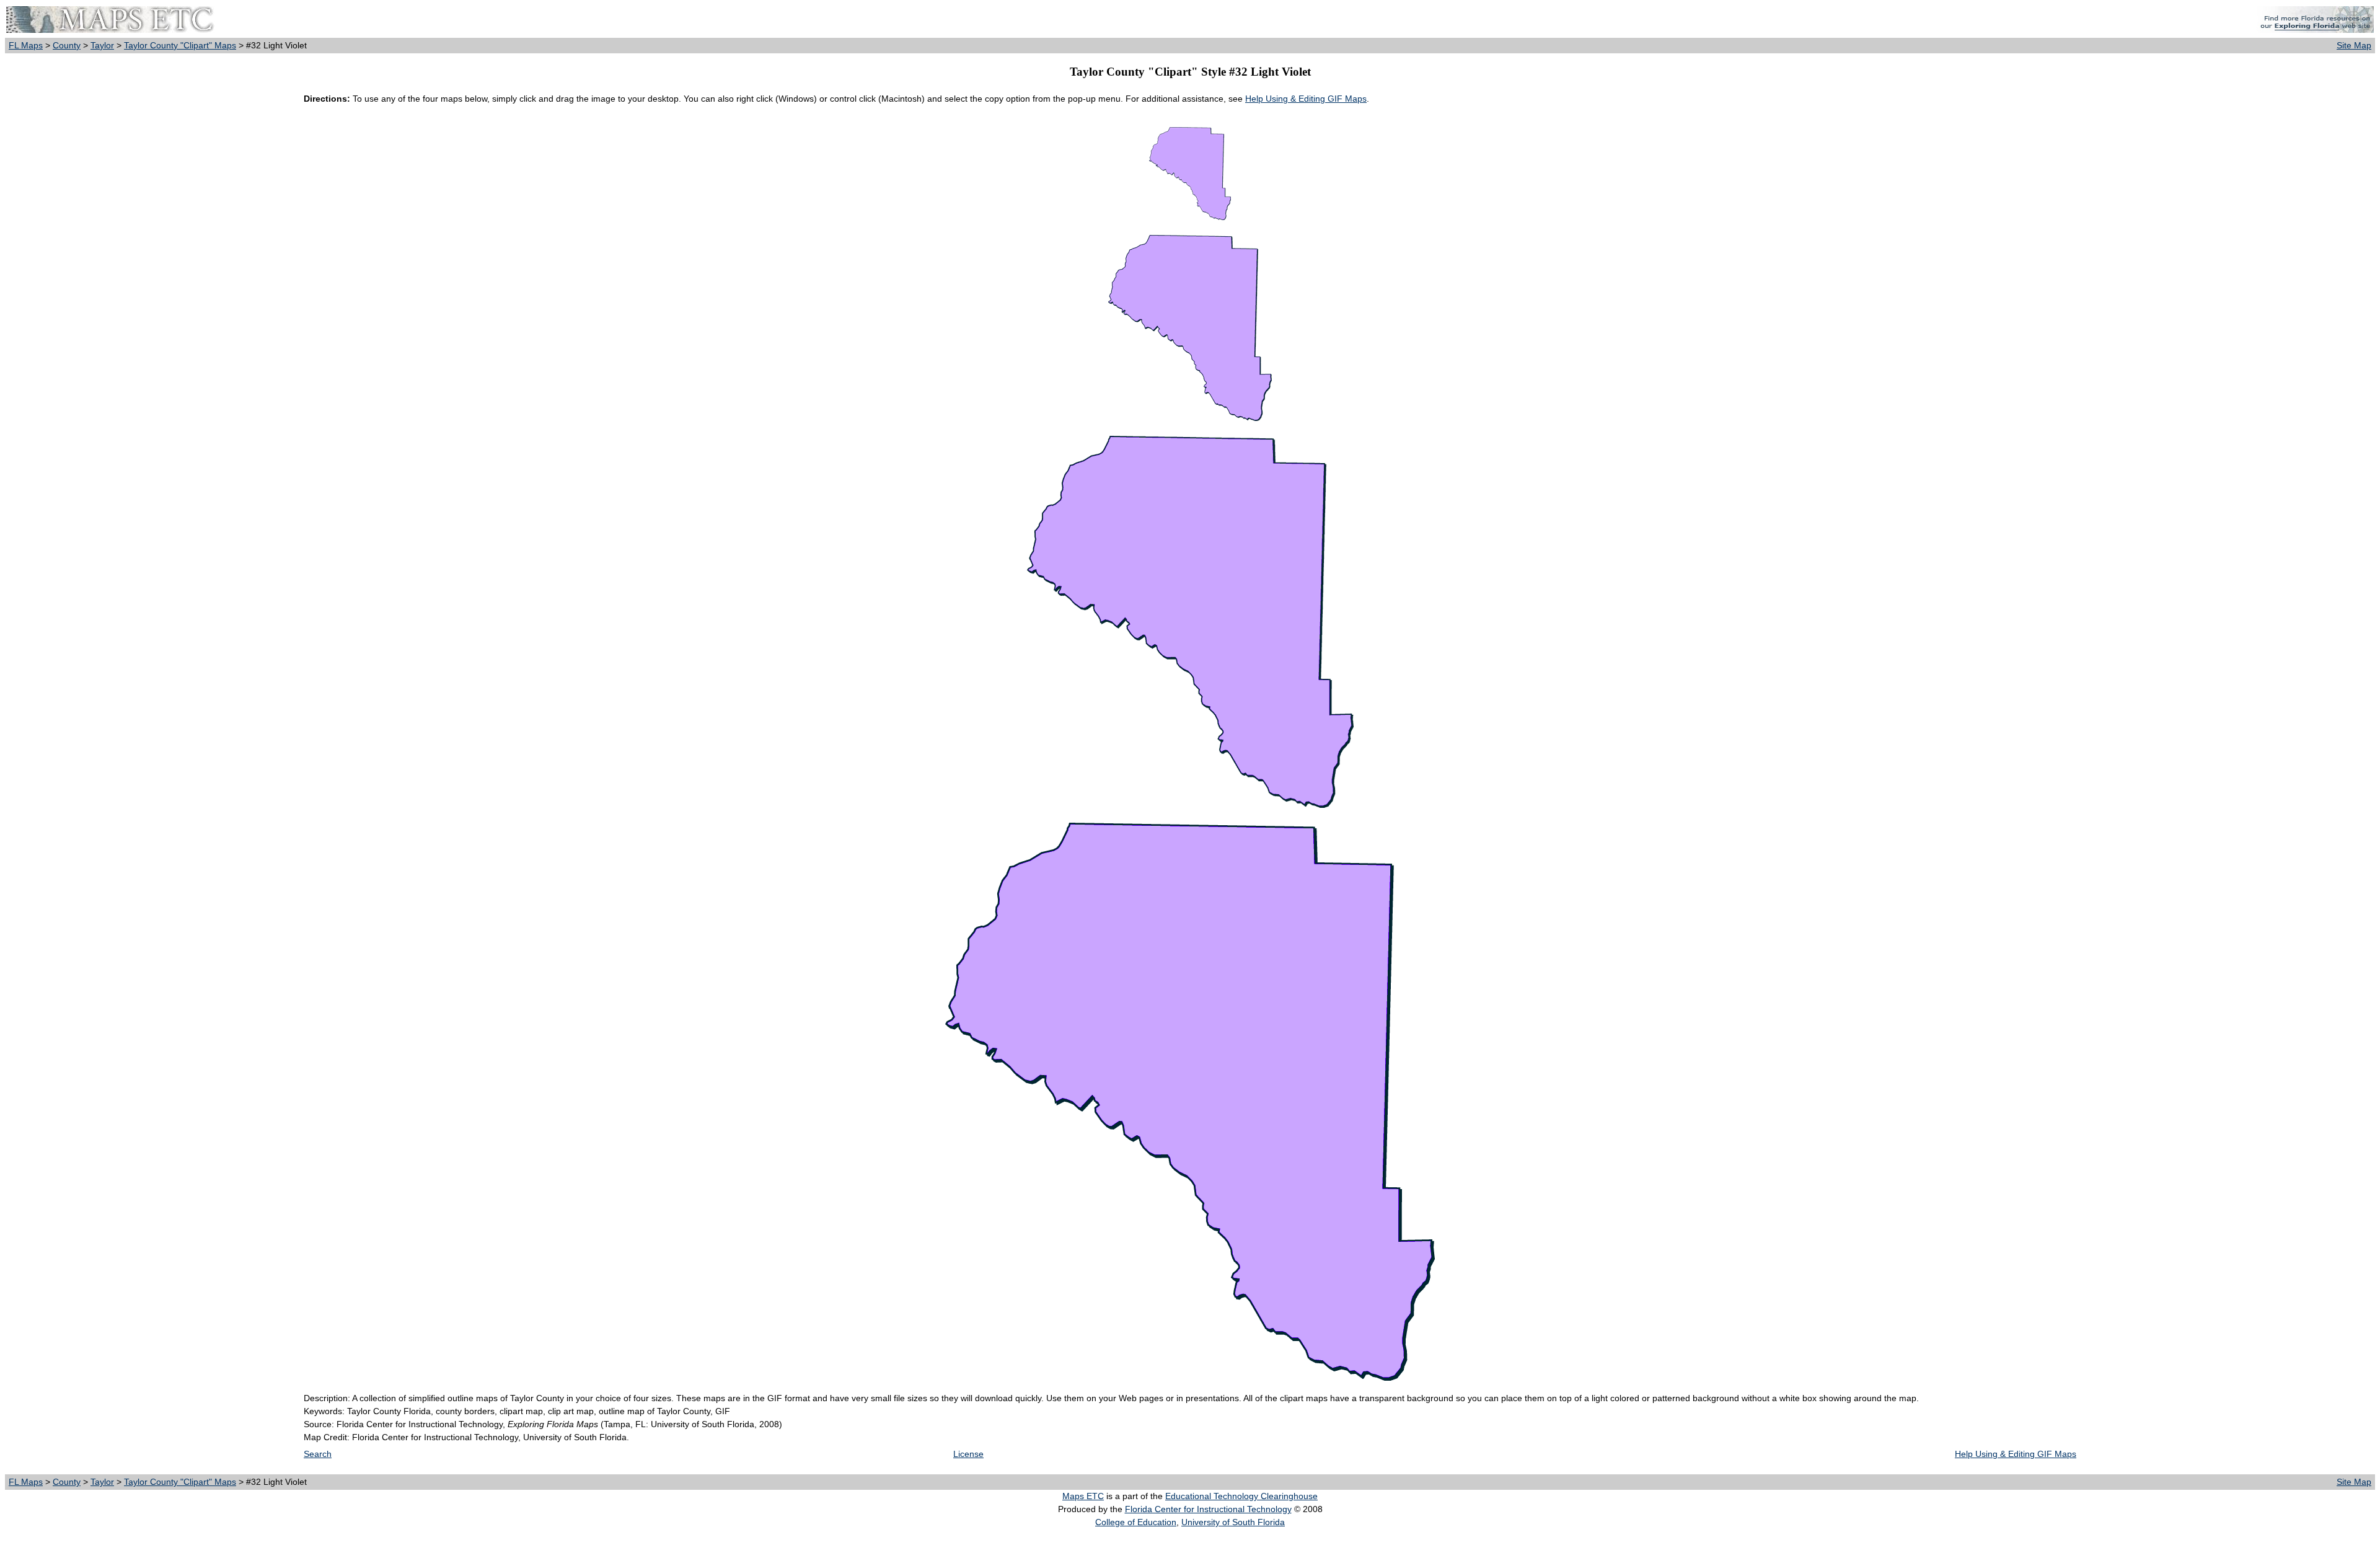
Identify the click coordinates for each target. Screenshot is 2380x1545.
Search (318, 1454)
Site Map (2354, 45)
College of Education (1136, 1522)
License (968, 1454)
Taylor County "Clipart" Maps (180, 45)
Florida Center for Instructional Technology (1208, 1509)
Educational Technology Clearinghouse (1241, 1496)
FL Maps (26, 45)
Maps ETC (1083, 1496)
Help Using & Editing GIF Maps (1306, 99)
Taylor (102, 45)
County (67, 45)
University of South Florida (1233, 1522)
